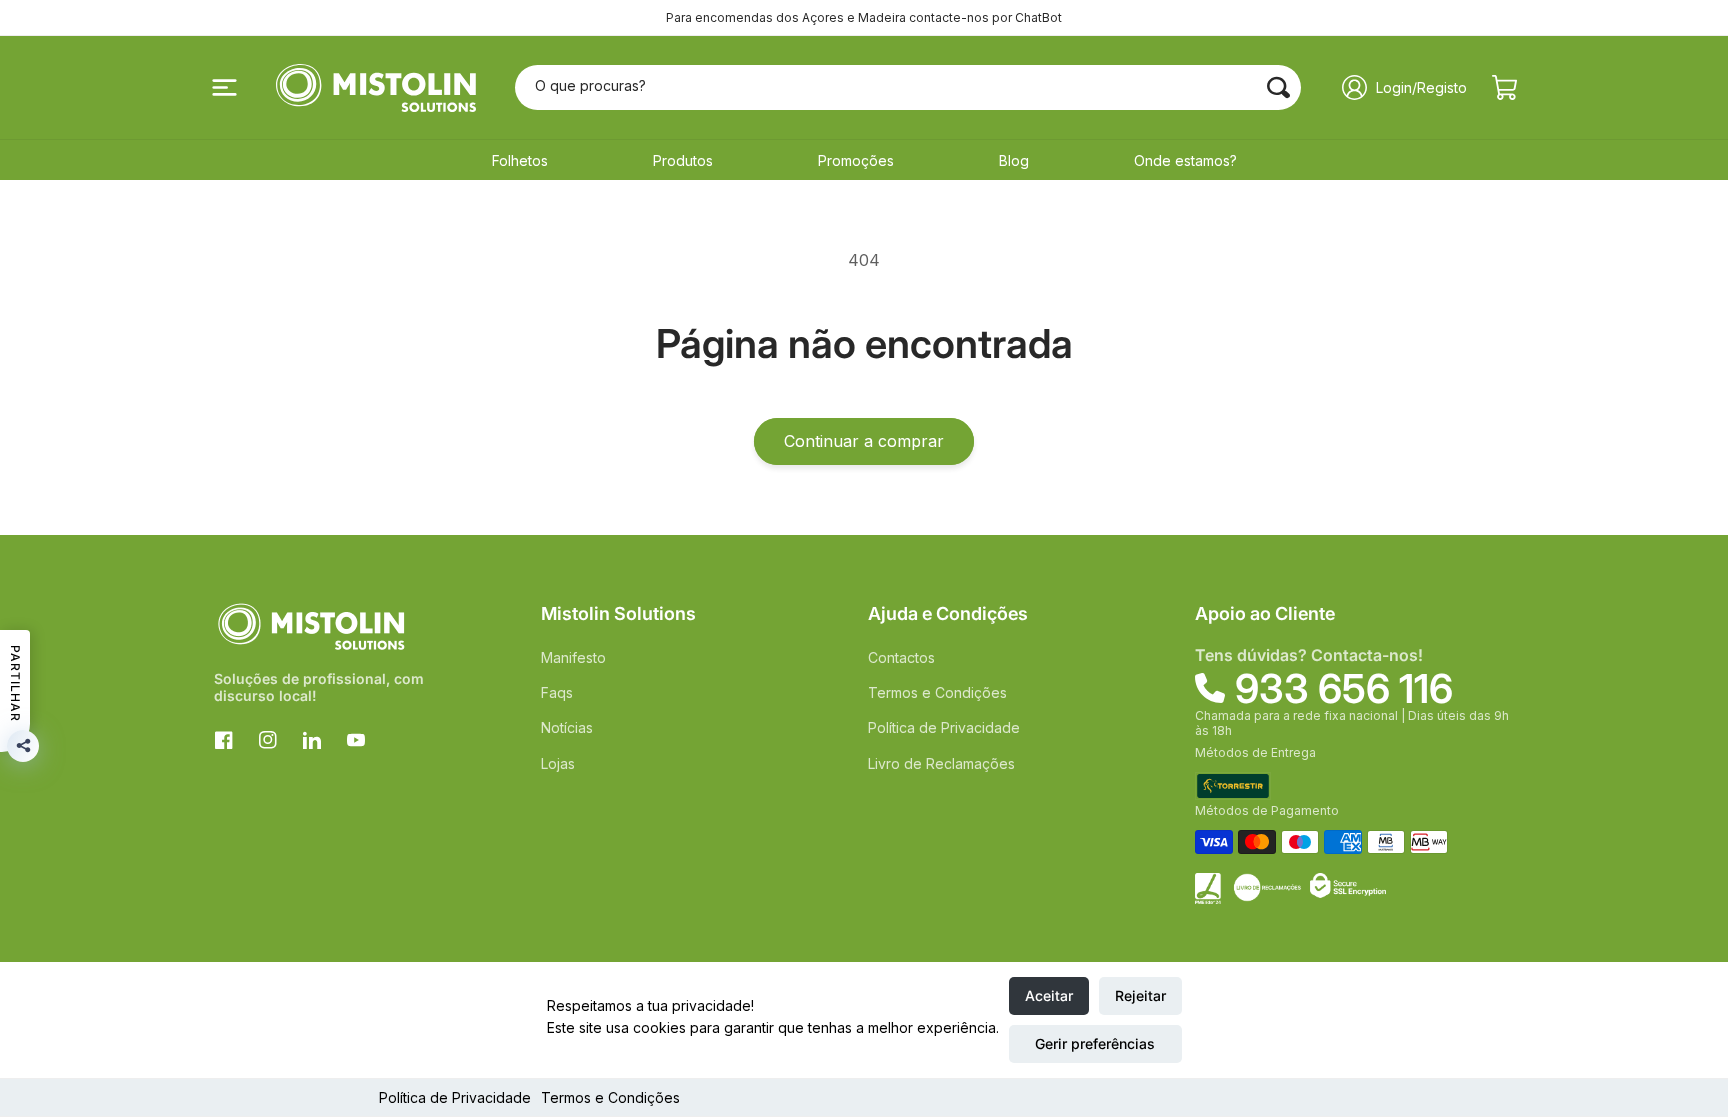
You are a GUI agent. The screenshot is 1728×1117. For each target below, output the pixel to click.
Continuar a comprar (864, 441)
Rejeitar (1140, 995)
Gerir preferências (1095, 1043)
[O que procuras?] (1279, 87)
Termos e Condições (610, 1097)
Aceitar (1049, 995)
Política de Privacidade (455, 1097)
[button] (224, 88)
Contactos (901, 657)
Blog (1014, 160)
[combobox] (908, 87)
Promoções (856, 160)
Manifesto (573, 657)
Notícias (567, 727)
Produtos (683, 160)
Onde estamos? (1185, 160)
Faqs (557, 692)
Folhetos (520, 160)
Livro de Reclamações (941, 763)
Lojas (558, 763)
